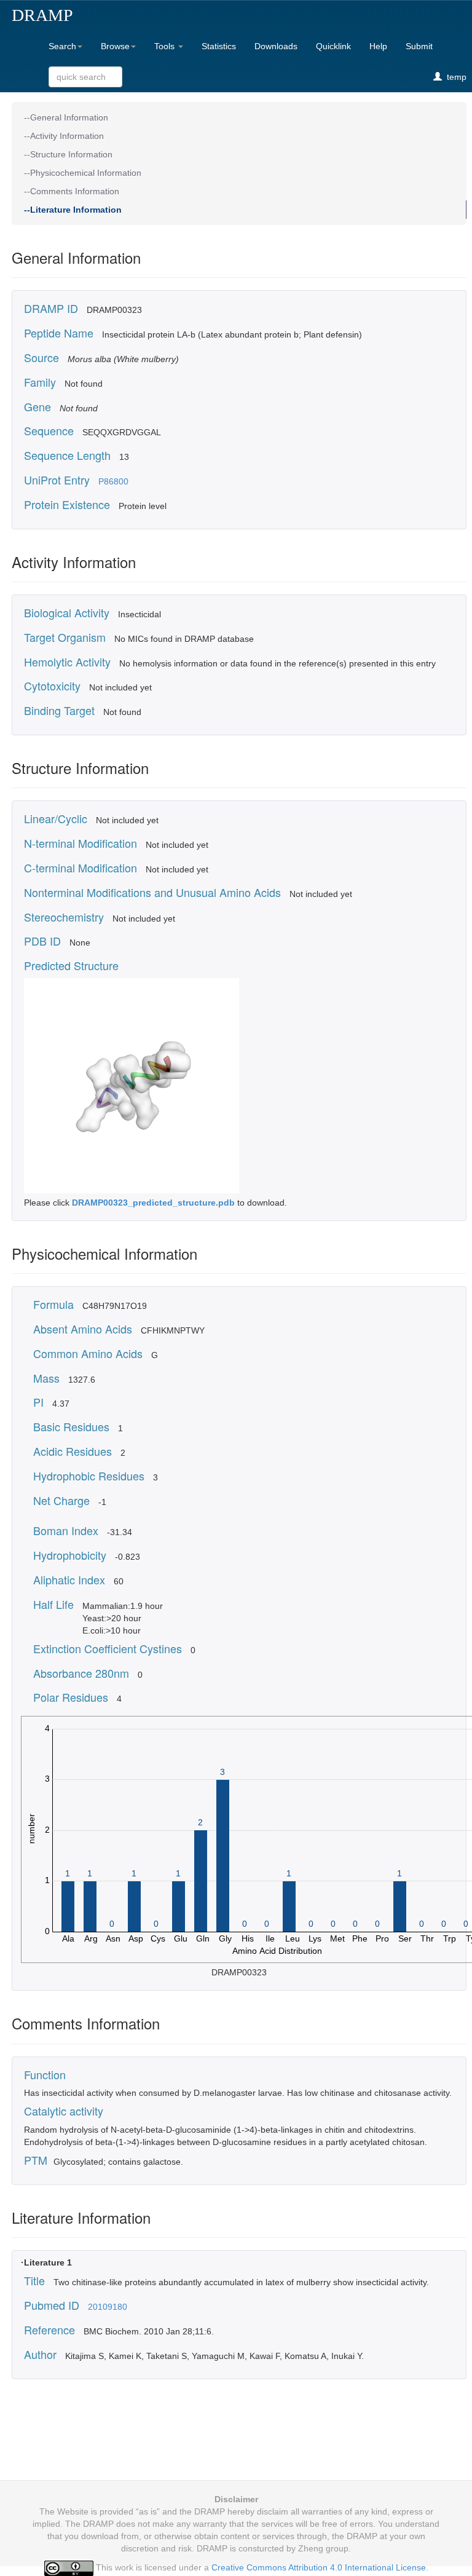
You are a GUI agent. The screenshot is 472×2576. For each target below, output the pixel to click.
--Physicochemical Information (83, 173)
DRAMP (42, 15)
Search (62, 46)
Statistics (219, 46)
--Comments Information (72, 191)
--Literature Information (73, 210)
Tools (166, 46)
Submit (419, 46)
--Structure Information (68, 154)
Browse (115, 46)
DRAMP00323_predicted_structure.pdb (155, 1203)
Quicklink (333, 46)
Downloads (276, 46)
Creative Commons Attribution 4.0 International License (319, 2567)
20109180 (108, 2307)
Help (378, 46)
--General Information (66, 117)
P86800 (113, 481)
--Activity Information (64, 136)
